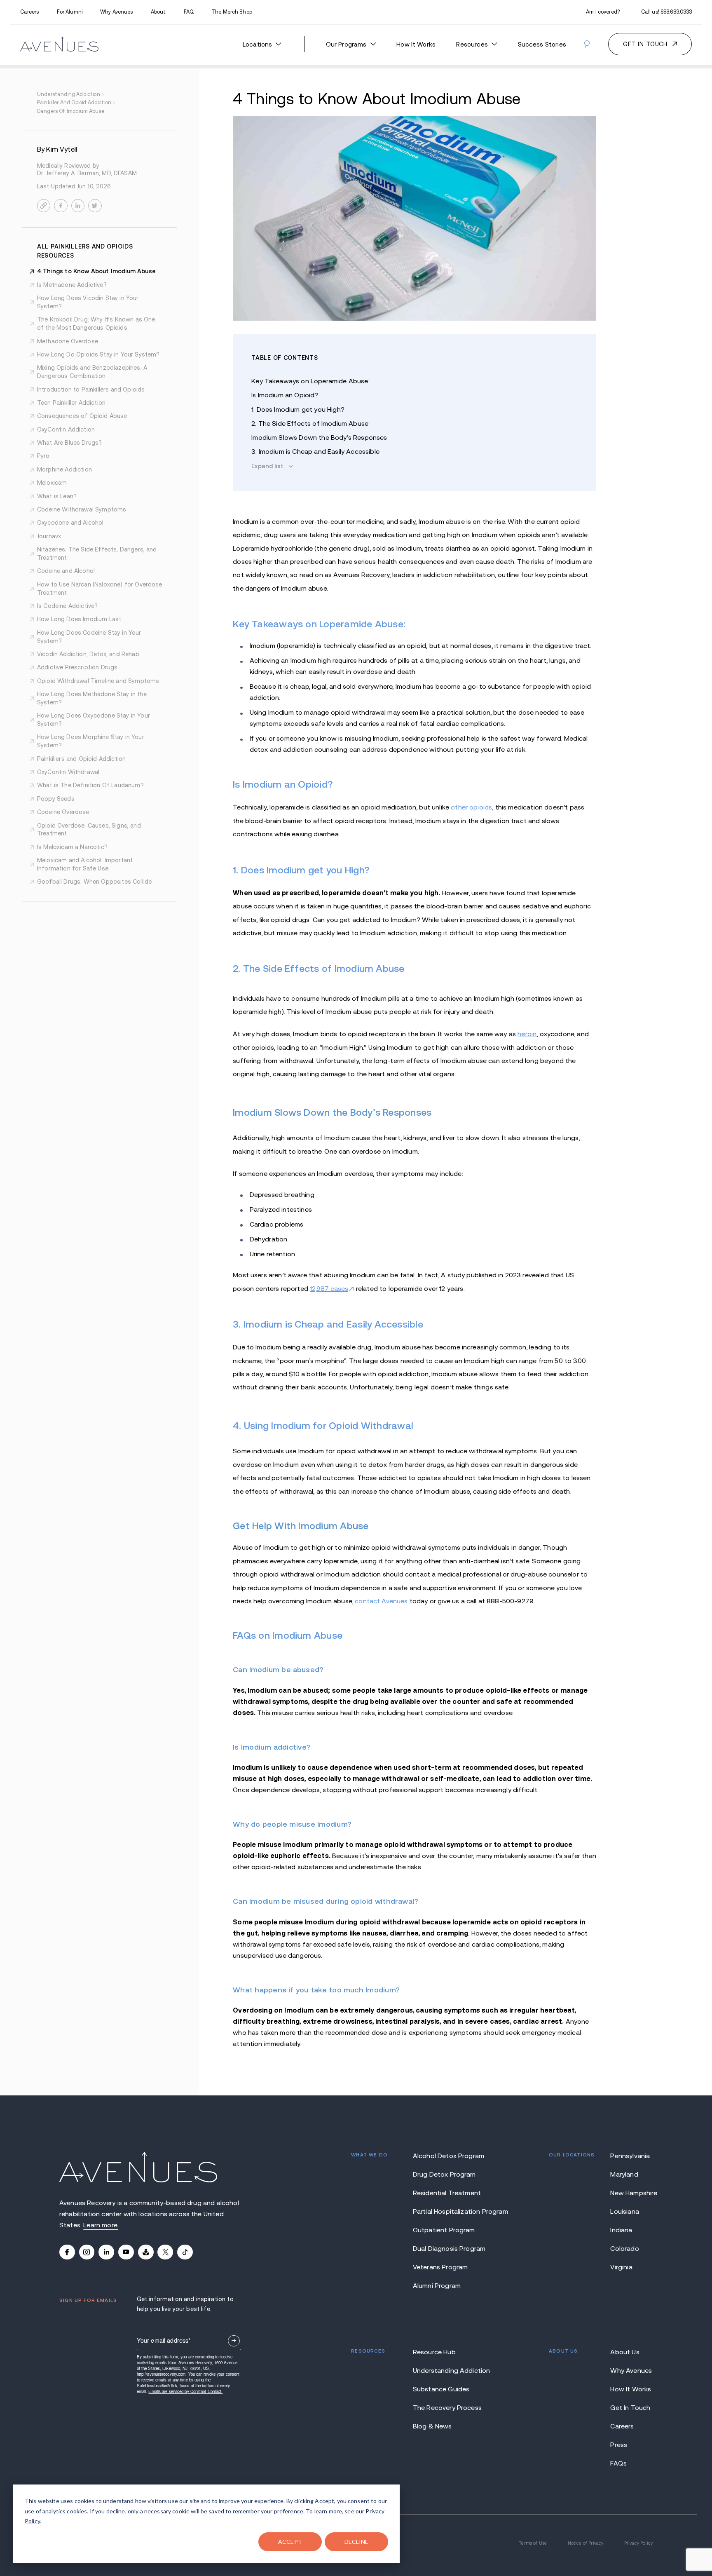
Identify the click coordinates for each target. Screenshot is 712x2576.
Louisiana (624, 2211)
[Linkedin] (106, 2252)
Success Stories (542, 44)
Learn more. (101, 2225)
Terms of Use (533, 2543)
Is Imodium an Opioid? (285, 395)
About (158, 12)
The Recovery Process (447, 2407)
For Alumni (70, 12)
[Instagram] (87, 2252)
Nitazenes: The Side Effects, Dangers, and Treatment (97, 554)
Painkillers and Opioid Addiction (81, 759)
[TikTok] (185, 2252)
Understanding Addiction (450, 2370)
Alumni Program (437, 2285)
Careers (30, 12)
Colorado (624, 2248)
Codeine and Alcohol (66, 571)
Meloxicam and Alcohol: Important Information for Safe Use (85, 864)
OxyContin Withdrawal (68, 772)
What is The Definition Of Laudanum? (90, 785)
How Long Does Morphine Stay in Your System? (91, 741)
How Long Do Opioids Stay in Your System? (98, 354)
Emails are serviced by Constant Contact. (185, 2391)
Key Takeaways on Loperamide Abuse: (310, 381)
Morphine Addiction (64, 469)
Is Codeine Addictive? (67, 606)
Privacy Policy (638, 2543)
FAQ (189, 12)
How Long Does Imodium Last (79, 619)
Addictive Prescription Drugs (77, 667)
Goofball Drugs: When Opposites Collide (94, 882)
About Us (625, 2352)
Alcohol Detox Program (449, 2156)
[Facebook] (67, 2252)
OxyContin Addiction (66, 429)
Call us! (667, 12)
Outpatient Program (444, 2230)
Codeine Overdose (63, 812)
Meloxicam (52, 483)
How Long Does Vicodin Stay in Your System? (88, 302)
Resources (472, 44)
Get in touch (645, 44)
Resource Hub (434, 2352)
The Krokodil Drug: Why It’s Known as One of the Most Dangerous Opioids (96, 324)
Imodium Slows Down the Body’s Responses (319, 437)
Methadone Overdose (68, 341)
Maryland (624, 2174)
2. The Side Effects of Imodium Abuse (310, 423)
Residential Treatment (447, 2193)
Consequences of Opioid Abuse (82, 416)
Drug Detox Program (444, 2174)
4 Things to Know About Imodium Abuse (96, 271)
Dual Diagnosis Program (449, 2248)
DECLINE (357, 2542)
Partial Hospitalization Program (450, 2211)
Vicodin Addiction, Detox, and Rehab (88, 654)
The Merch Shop (232, 12)
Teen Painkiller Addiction (71, 403)
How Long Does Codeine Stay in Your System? (89, 637)
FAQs (618, 2463)
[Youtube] (126, 2252)
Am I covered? (603, 12)
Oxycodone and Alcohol (70, 523)
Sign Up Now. (234, 2341)
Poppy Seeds (56, 799)
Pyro (43, 456)
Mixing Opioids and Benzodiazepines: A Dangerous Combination (92, 372)
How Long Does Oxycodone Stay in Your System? (94, 720)
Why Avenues (116, 12)
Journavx (49, 536)
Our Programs (346, 44)
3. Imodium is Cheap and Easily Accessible (315, 451)
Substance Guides (441, 2389)
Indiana (621, 2230)
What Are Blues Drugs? (69, 443)
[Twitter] (165, 2252)
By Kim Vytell (57, 150)
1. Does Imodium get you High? (298, 409)
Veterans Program (440, 2267)
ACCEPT (290, 2542)
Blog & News (432, 2426)
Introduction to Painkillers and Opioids (91, 389)
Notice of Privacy (586, 2543)
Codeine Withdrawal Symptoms (82, 509)
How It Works (416, 44)
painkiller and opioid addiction (76, 103)
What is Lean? (57, 496)
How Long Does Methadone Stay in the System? (92, 698)
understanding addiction (71, 94)
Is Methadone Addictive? (72, 285)
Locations (257, 44)
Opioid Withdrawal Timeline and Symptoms (98, 681)
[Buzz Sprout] (146, 2252)
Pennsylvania (630, 2156)
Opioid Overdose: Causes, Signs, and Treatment (89, 830)
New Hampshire (631, 2193)
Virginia (621, 2267)
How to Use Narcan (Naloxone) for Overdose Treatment (100, 589)
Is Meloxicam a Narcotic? (72, 847)
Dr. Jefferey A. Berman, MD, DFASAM (87, 173)
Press (619, 2445)
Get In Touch (630, 2407)
